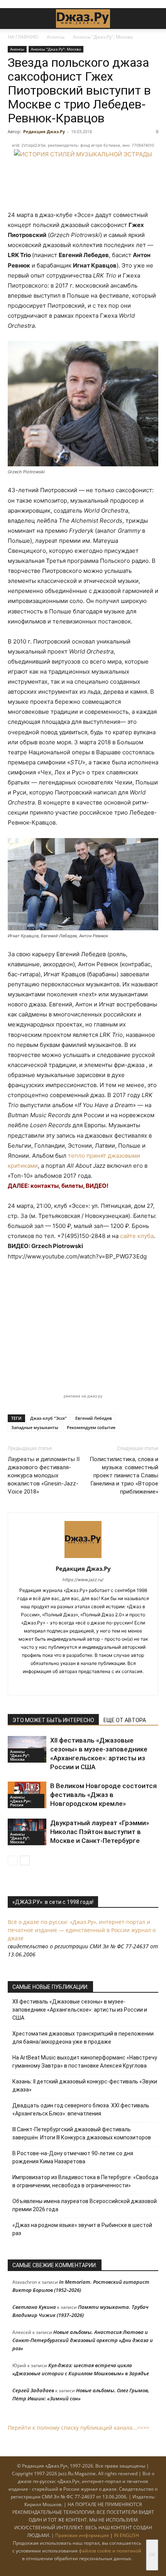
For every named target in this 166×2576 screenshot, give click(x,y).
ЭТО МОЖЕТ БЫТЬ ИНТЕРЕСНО (53, 1720)
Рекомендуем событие (91, 1427)
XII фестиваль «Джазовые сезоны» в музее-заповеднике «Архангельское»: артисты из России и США (80, 2010)
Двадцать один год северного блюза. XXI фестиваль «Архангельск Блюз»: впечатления (81, 2109)
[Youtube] (108, 1684)
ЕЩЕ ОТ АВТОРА (125, 1720)
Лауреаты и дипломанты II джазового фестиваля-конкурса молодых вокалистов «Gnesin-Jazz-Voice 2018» (44, 1475)
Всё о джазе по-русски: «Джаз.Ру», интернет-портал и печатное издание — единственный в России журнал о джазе (82, 1930)
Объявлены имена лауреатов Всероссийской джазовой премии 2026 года (85, 2205)
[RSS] (59, 1684)
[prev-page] (13, 1860)
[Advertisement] (83, 1327)
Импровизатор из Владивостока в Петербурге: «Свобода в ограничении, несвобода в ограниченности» (85, 2181)
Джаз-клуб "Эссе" (48, 1418)
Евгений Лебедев (94, 1418)
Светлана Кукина (34, 2307)
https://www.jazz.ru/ (83, 1580)
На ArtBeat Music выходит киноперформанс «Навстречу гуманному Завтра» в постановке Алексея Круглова (85, 2062)
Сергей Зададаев (33, 2390)
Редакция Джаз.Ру (44, 131)
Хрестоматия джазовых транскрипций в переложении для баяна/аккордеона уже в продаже (83, 2038)
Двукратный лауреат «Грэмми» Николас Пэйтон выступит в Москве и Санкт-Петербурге (100, 1832)
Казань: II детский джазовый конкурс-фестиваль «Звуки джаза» (85, 2086)
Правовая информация (82, 2535)
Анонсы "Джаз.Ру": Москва (103, 37)
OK (152, 2555)
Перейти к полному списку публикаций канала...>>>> (79, 2428)
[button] (13, 19)
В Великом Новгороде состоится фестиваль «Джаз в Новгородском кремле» (103, 1795)
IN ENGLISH (126, 2535)
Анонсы (56, 37)
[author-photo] (83, 1558)
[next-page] (25, 1860)
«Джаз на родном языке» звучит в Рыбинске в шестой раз (82, 2229)
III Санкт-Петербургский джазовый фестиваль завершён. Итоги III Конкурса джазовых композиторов (82, 2133)
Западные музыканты (35, 1427)
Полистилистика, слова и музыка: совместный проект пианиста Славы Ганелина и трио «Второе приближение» (124, 1475)
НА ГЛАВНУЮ (23, 37)
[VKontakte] (75, 1684)
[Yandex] (91, 1684)
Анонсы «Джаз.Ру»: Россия (21, 1801)
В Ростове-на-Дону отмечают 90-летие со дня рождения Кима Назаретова (73, 2157)
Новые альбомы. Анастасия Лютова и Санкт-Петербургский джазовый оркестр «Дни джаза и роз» (83, 2340)
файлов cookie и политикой (110, 2551)
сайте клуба (137, 1236)
